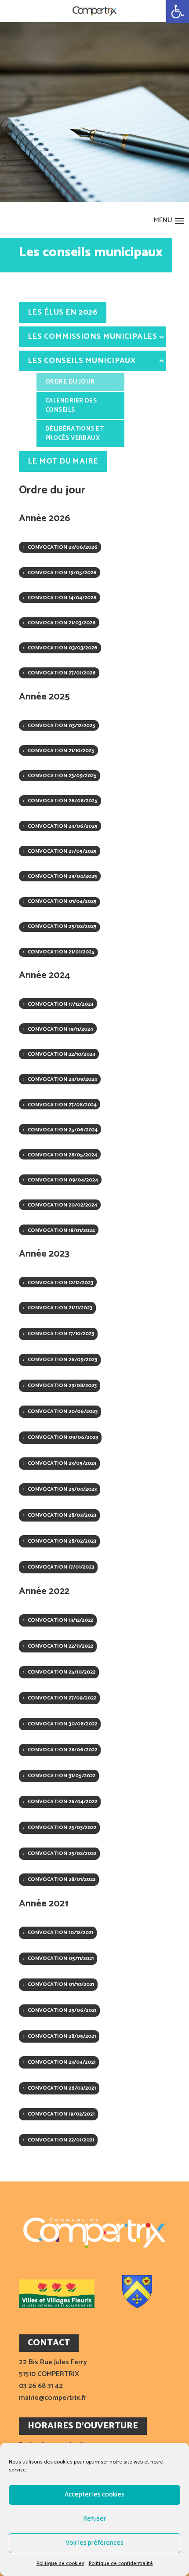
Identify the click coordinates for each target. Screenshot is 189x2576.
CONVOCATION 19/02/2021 (61, 2114)
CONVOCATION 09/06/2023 (63, 1437)
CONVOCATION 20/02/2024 (62, 1205)
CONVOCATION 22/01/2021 (61, 2140)
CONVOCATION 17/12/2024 (61, 1004)
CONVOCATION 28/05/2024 (62, 1155)
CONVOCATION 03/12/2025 (62, 726)
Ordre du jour (70, 382)
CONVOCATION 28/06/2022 (62, 1750)
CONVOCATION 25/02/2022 (62, 1853)
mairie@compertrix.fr (53, 2398)
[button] (178, 11)
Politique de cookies (60, 2563)
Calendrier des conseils (71, 406)
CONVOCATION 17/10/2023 (61, 1334)
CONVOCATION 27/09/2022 (62, 1698)
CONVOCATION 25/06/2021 (62, 2010)
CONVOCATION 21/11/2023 (60, 1308)
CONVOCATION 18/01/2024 (61, 1230)
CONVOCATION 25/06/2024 (63, 1130)
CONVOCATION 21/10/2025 (61, 751)
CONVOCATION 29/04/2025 (62, 876)
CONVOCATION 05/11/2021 (61, 1958)
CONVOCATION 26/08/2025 (63, 801)
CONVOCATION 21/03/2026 (62, 623)
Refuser (94, 2519)
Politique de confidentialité (121, 2563)
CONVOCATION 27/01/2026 (62, 673)
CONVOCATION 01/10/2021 (61, 1984)
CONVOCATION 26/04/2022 (62, 1802)
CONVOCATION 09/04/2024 (63, 1180)
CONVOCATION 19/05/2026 (62, 573)
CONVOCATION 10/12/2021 (60, 1933)
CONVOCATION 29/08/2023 (62, 1386)
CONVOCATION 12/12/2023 (60, 1283)
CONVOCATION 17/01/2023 (61, 1567)
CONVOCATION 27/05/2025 (62, 851)
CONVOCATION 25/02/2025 (62, 926)
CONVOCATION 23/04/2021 (62, 2062)
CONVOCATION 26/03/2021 (62, 2088)
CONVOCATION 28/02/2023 (62, 1541)
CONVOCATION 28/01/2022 (62, 1879)
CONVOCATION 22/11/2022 (60, 1646)
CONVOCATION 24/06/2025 (63, 826)
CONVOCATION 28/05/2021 (62, 2036)
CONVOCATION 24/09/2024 (62, 1079)
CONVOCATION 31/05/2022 (62, 1776)
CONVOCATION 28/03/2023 (62, 1515)
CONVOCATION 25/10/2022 (62, 1672)
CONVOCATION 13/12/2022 (60, 1620)
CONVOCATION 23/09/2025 (62, 776)
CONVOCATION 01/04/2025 (62, 901)
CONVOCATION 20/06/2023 (63, 1411)
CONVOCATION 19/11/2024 (60, 1029)
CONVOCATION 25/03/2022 (62, 1828)
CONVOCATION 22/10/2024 (62, 1054)
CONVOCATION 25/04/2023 (62, 1489)
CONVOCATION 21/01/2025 (61, 952)
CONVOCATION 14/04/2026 (62, 598)
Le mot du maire (63, 461)
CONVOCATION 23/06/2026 (63, 547)
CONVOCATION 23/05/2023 (62, 1463)
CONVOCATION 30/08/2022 (62, 1724)
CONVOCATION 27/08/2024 (62, 1105)
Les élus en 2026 (63, 312)
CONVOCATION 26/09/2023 (62, 1360)
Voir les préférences (94, 2543)
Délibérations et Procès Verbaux (75, 434)
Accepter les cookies (94, 2494)
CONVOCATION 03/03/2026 (63, 648)
